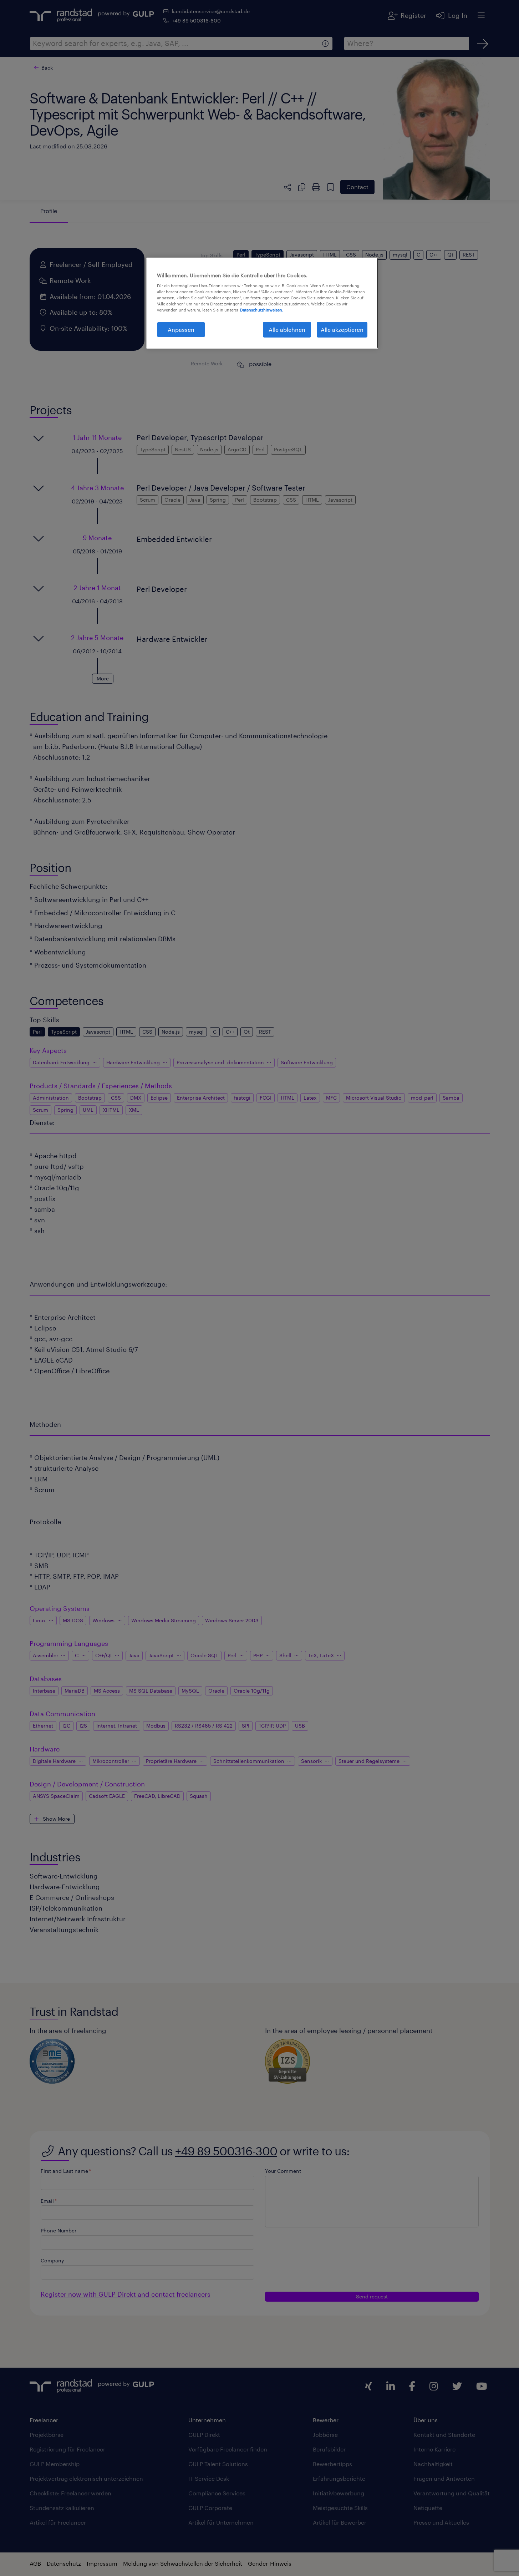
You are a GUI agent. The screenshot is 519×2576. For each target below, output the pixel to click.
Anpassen (181, 329)
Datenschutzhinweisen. (262, 310)
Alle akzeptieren (342, 329)
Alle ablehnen (287, 329)
